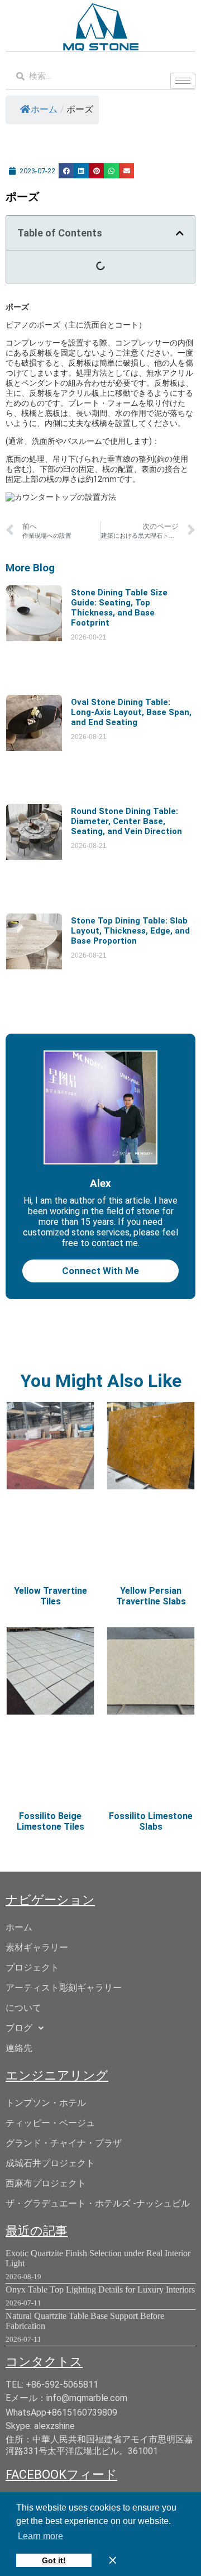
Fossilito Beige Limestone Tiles (51, 1821)
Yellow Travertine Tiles (51, 1596)
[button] (66, 171)
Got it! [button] (54, 2560)
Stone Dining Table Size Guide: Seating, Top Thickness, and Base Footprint (119, 608)
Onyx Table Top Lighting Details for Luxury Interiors (100, 2289)
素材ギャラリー (37, 1947)
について (23, 2008)
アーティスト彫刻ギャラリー (64, 1988)
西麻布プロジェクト (46, 2183)
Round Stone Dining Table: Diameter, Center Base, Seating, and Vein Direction (126, 821)
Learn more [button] (40, 2536)
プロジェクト (32, 1967)
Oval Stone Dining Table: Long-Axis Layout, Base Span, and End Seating (131, 712)
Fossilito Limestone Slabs (151, 1821)
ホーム (44, 109)
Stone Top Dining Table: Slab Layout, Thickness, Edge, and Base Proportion (130, 931)
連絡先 (19, 2048)
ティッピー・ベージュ (50, 2123)
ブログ (19, 2028)
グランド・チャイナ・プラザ (64, 2143)
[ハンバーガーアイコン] (183, 81)
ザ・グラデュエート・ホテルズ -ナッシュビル (98, 2203)
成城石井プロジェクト (50, 2163)
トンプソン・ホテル (46, 2103)
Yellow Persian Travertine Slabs (151, 1596)
